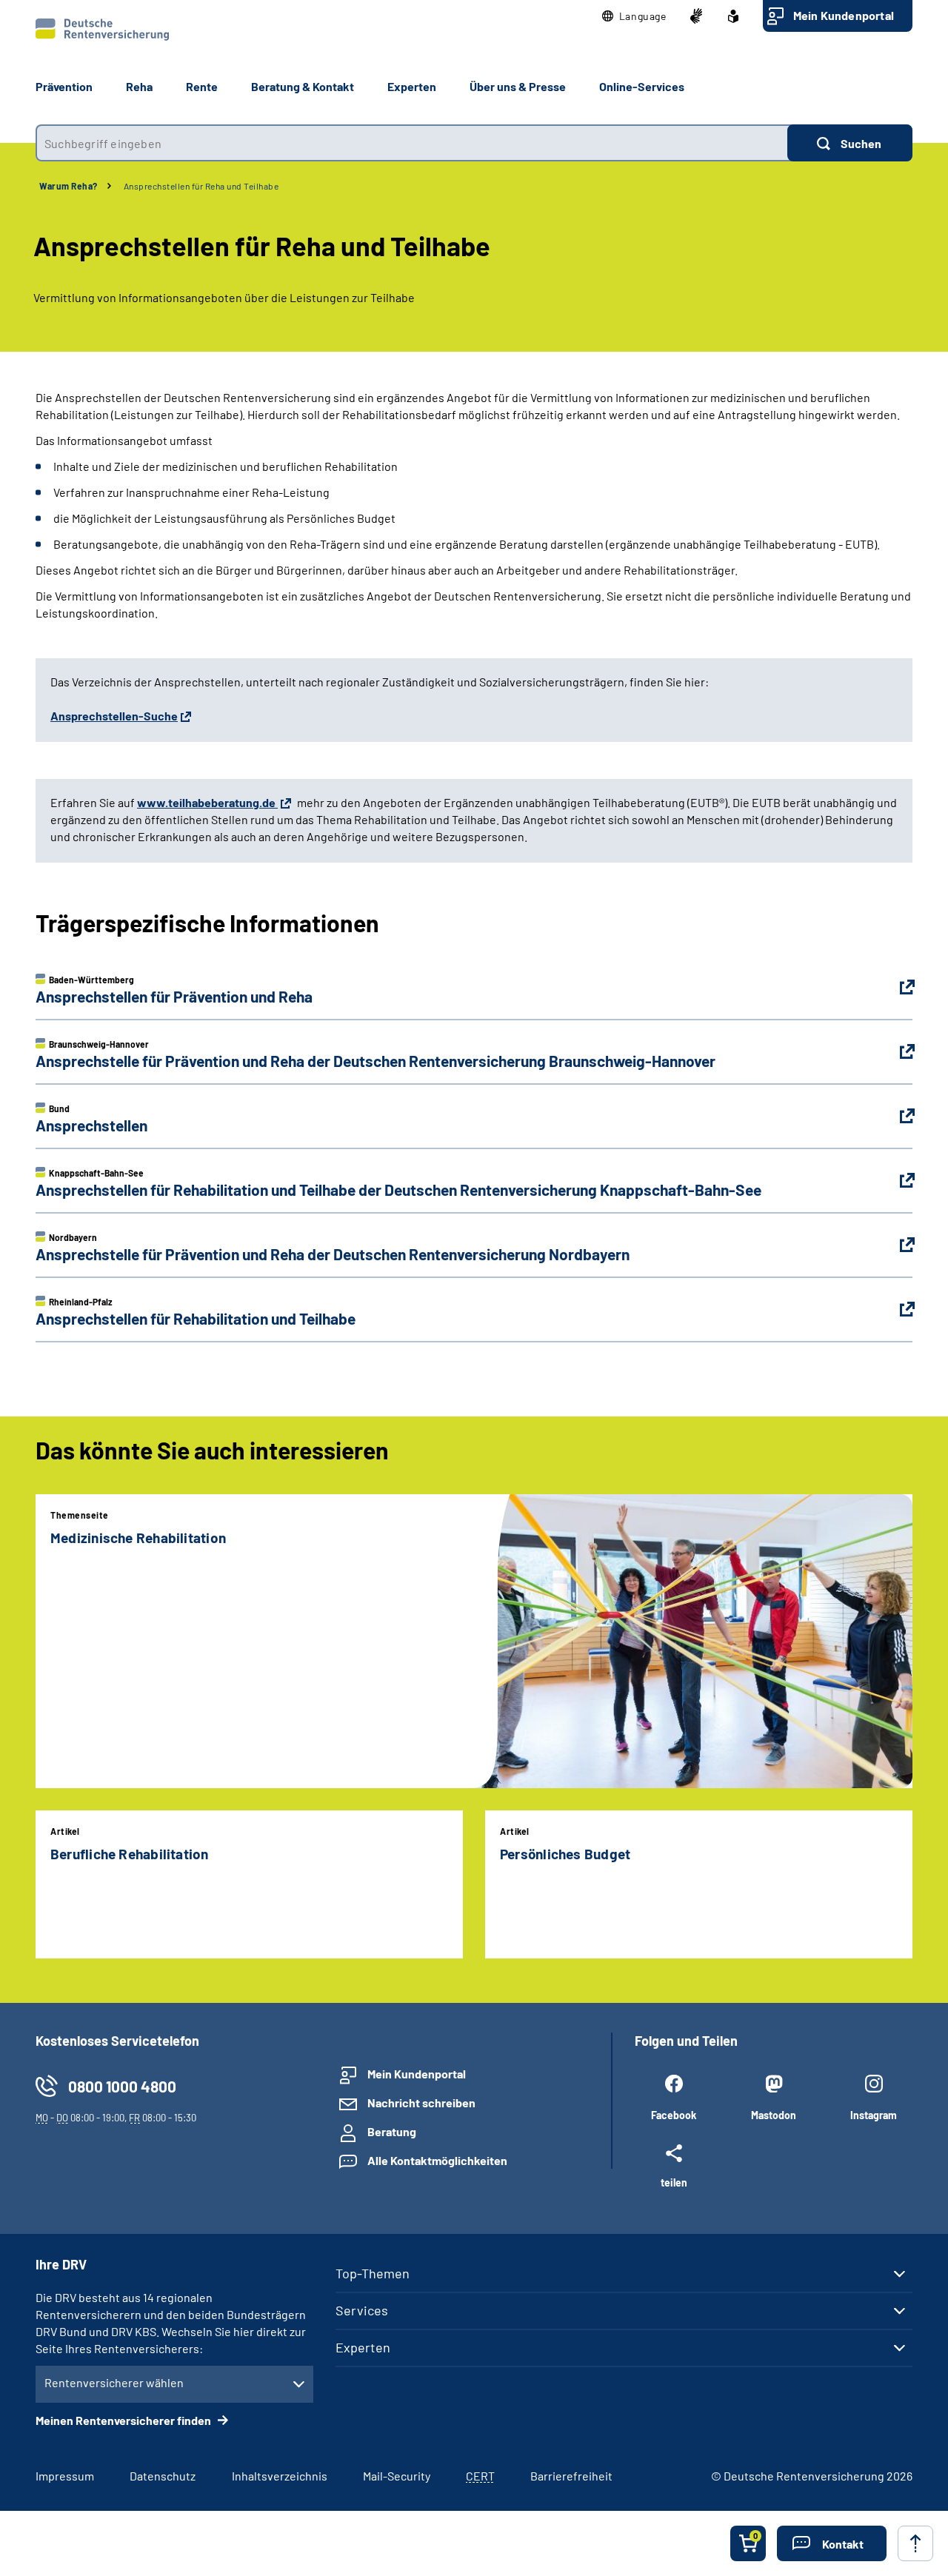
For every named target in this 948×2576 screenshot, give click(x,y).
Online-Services (642, 86)
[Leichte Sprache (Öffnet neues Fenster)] (733, 16)
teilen (674, 2182)
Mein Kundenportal (844, 15)
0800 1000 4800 (122, 2086)
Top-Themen (373, 2273)
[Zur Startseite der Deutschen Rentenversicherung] (102, 30)
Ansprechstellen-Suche (114, 716)
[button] (634, 16)
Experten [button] (412, 86)
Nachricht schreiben (421, 2102)
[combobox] (411, 143)
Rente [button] (202, 86)
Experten (363, 2347)
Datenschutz (163, 2476)
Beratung (392, 2131)
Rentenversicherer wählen (114, 2382)
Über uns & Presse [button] (518, 86)
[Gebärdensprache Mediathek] (696, 16)
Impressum (65, 2476)
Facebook (674, 2115)
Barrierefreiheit (571, 2476)
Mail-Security (397, 2476)
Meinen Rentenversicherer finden (124, 2420)
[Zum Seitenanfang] (915, 2543)
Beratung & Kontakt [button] (303, 86)
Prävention (64, 86)
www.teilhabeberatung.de (207, 802)
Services (362, 2310)
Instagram (874, 2115)
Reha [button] (139, 86)
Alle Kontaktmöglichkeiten (437, 2160)
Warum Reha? (69, 186)
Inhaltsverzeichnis (280, 2476)
